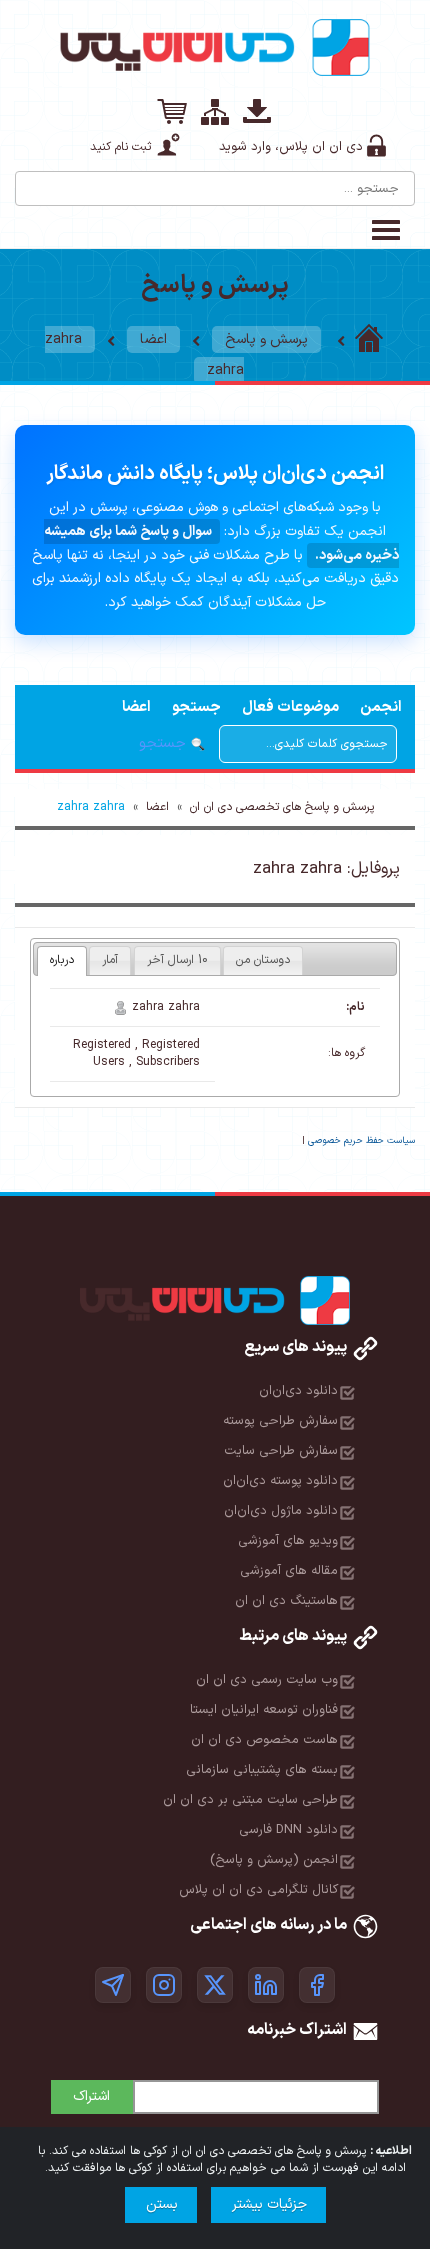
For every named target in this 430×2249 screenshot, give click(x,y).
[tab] (62, 961)
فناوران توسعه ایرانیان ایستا (264, 1710)
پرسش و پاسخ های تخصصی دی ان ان (282, 807)
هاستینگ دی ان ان (286, 1601)
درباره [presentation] (62, 960)
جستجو (196, 707)
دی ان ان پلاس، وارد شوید (291, 147)
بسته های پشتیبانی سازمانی (262, 1770)
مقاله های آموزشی (289, 1571)
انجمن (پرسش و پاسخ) (274, 1860)
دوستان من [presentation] (263, 960)
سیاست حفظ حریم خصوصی (361, 1141)
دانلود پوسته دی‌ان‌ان (280, 1481)
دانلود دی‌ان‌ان (298, 1391)
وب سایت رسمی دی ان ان (267, 1680)
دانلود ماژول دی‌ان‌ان (281, 1511)
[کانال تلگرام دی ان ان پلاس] (113, 1985)
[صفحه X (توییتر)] (215, 1985)
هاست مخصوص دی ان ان (264, 1740)
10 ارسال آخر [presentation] (177, 960)
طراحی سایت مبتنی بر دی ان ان (250, 1800)
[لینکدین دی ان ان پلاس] (266, 1985)
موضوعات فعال (290, 707)
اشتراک (91, 2096)
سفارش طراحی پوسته (280, 1421)
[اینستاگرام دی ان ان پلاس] (164, 1985)
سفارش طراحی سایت (281, 1451)
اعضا (153, 339)
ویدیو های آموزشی (288, 1541)
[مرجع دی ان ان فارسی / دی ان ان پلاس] (369, 339)
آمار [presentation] (110, 960)
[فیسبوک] (317, 1985)
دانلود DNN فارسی (288, 1830)
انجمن (381, 707)
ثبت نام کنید (120, 147)
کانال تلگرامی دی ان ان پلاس (258, 1890)
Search (32, 181)
